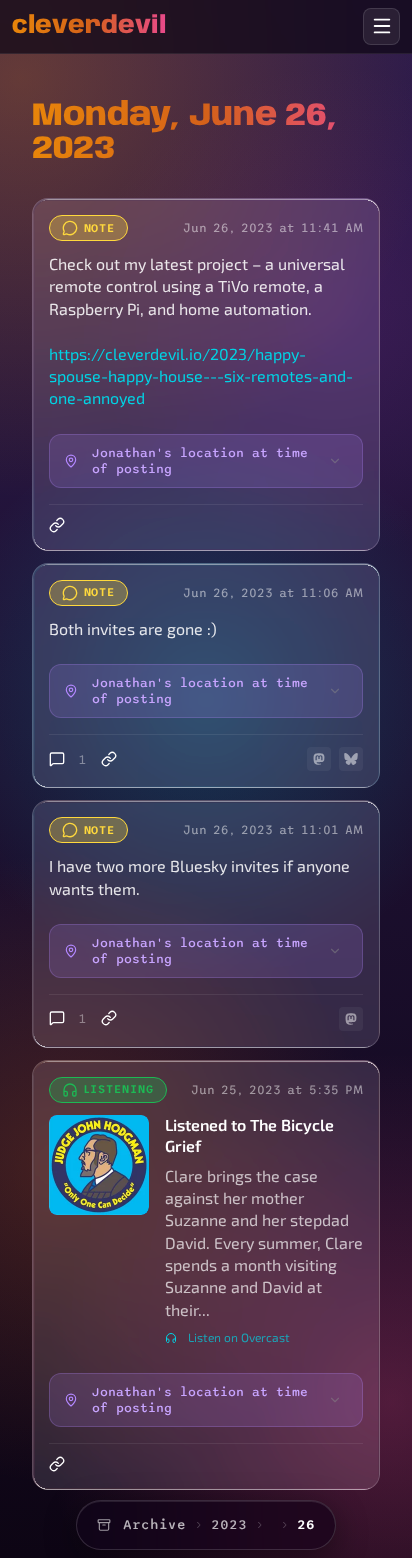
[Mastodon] (319, 759)
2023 (229, 1524)
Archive (154, 1524)
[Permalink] (59, 525)
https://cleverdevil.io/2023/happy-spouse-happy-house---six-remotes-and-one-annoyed (201, 376)
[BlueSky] (351, 759)
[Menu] (381, 26)
